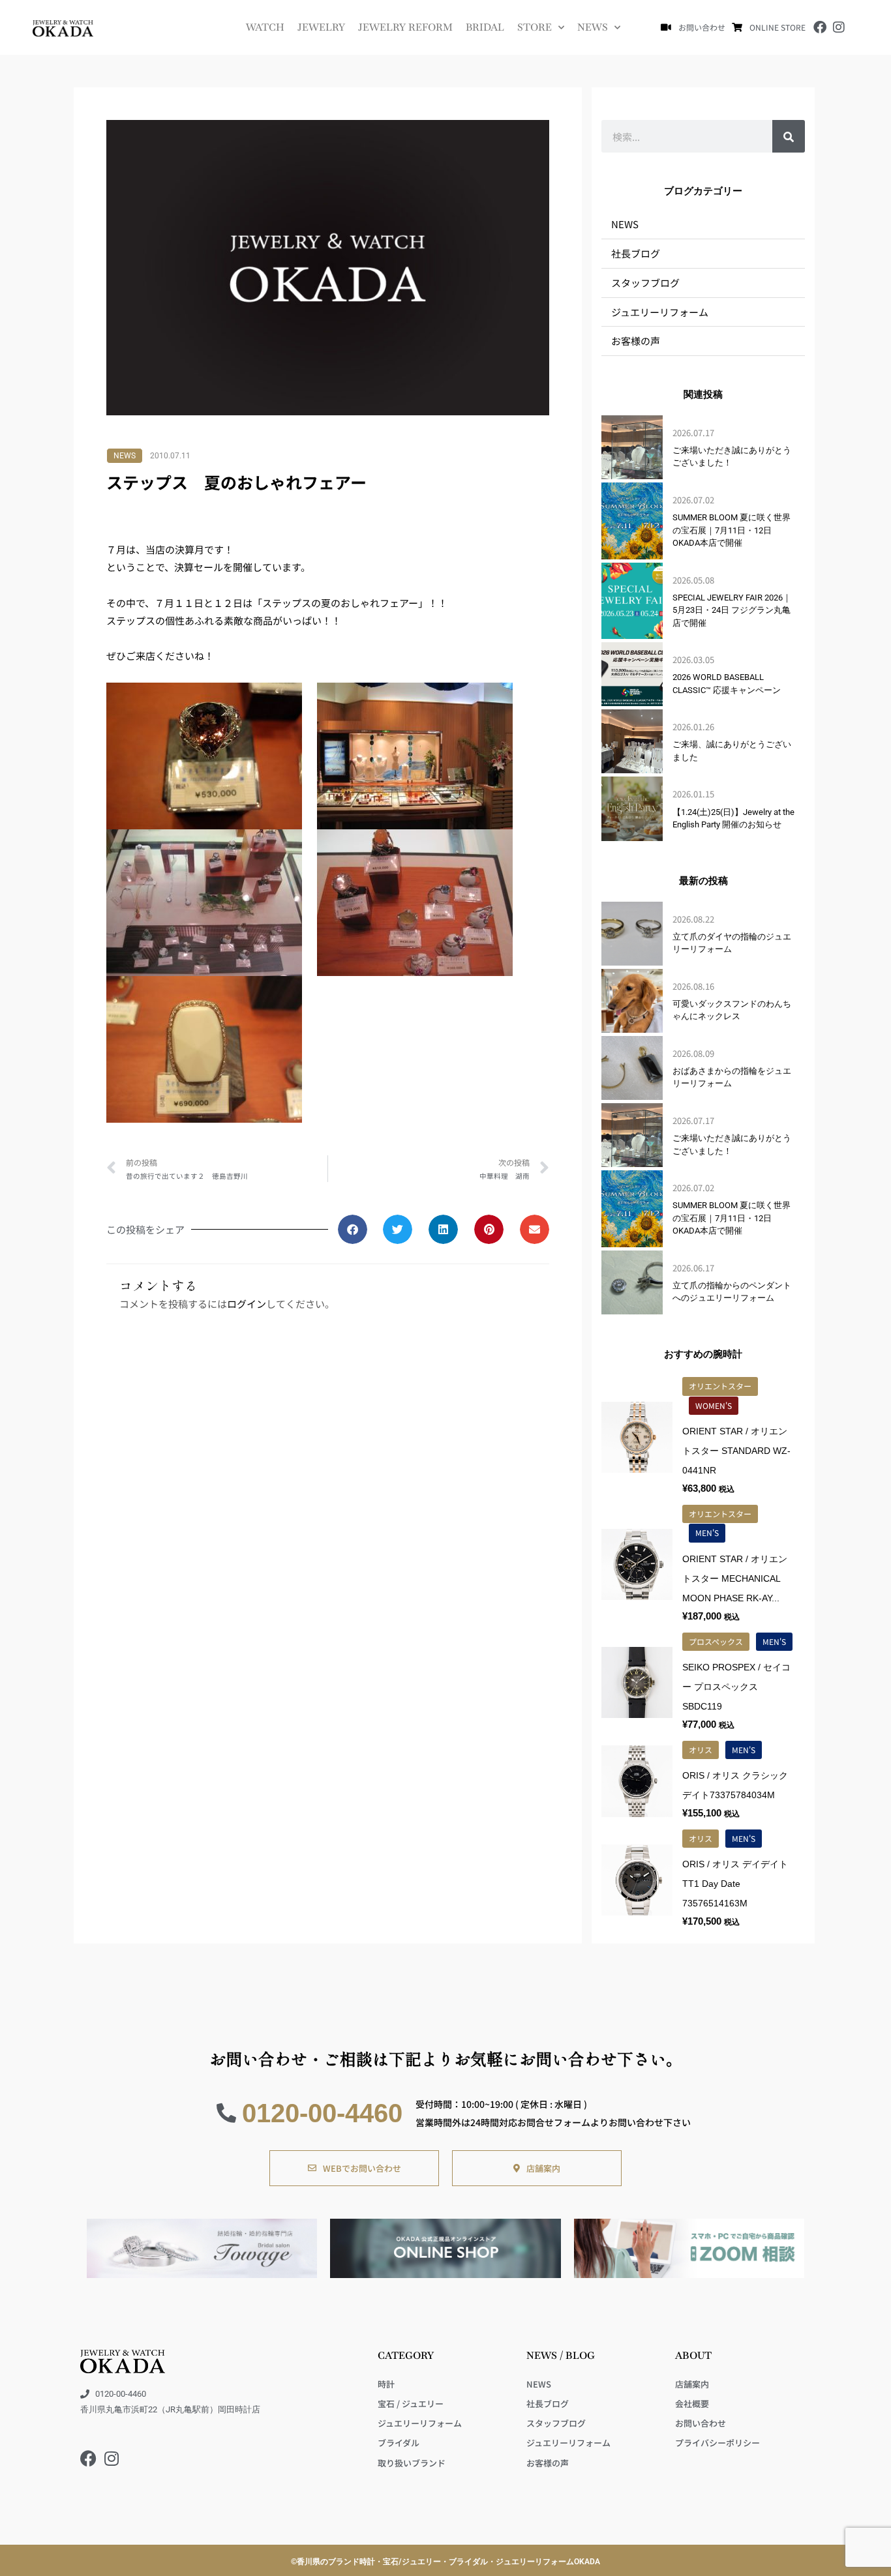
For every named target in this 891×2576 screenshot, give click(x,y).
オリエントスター (720, 1386)
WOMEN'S (714, 1405)
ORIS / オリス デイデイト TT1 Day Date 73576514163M (735, 1884)
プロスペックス (716, 1641)
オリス (701, 1750)
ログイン (247, 1304)
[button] (353, 1229)
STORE (535, 27)
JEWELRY (321, 27)
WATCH (265, 27)
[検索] (789, 136)
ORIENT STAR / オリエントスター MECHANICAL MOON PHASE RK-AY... (735, 1578)
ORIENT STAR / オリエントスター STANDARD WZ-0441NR (736, 1451)
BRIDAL (485, 27)
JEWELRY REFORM (405, 27)
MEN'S (707, 1532)
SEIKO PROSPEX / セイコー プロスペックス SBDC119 (736, 1687)
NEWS (593, 27)
